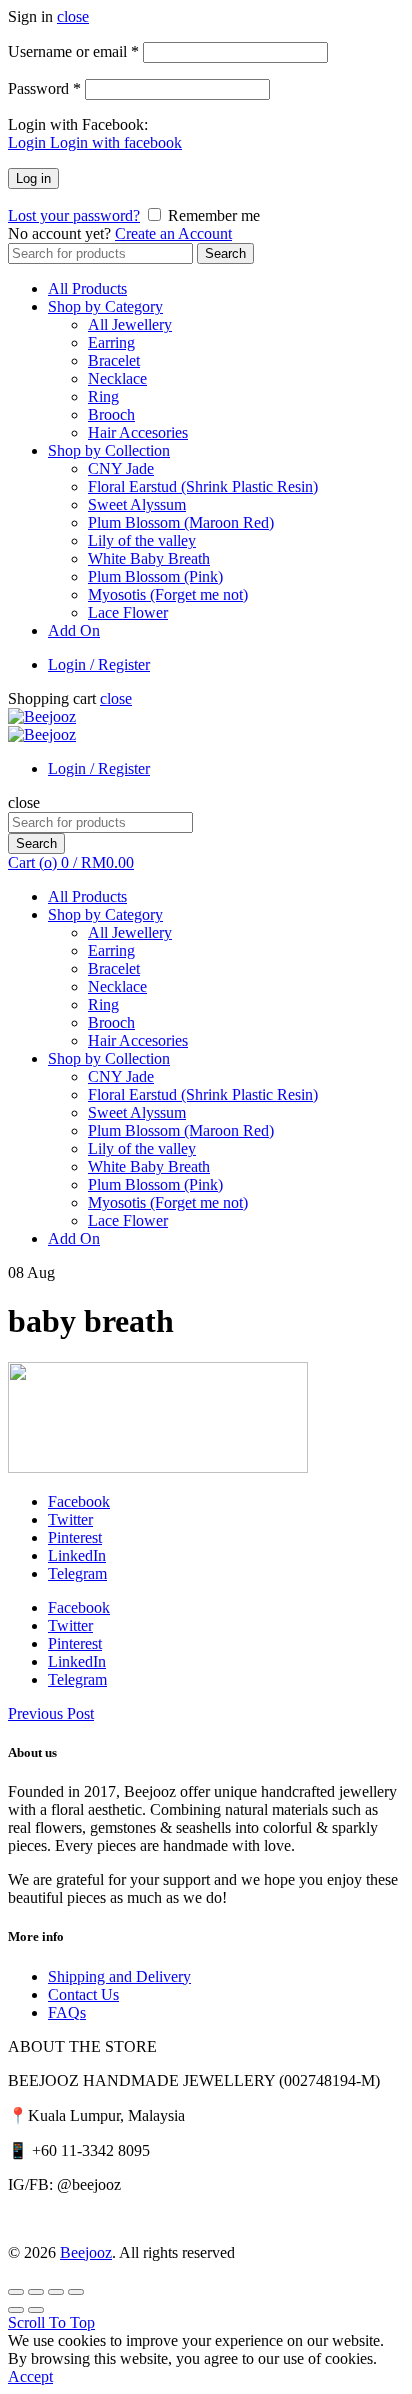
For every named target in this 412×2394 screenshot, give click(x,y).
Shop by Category (105, 306)
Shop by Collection (109, 450)
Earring (111, 342)
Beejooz (86, 2252)
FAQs (67, 2012)
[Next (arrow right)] (36, 2310)
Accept (30, 2376)
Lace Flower (128, 612)
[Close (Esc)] (16, 2292)
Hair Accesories (138, 432)
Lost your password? (74, 215)
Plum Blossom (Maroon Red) (181, 522)
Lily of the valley (142, 540)
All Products (87, 288)
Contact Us (83, 1994)
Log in (33, 178)
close (73, 16)
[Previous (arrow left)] (16, 2310)
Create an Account (173, 233)
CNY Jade (121, 468)
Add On (74, 630)
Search (225, 253)
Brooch (111, 414)
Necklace (117, 378)
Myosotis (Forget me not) (168, 594)
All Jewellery (130, 324)
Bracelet (114, 360)
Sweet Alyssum (137, 504)
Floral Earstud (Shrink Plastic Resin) (203, 486)
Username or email (73, 51)
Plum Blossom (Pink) (155, 576)
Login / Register (99, 664)
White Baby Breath (149, 558)
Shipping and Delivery (119, 1976)
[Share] (36, 2292)
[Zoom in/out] (76, 2292)
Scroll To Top (51, 2322)
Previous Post (51, 1713)
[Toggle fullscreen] (56, 2292)
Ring (103, 396)
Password (44, 88)
